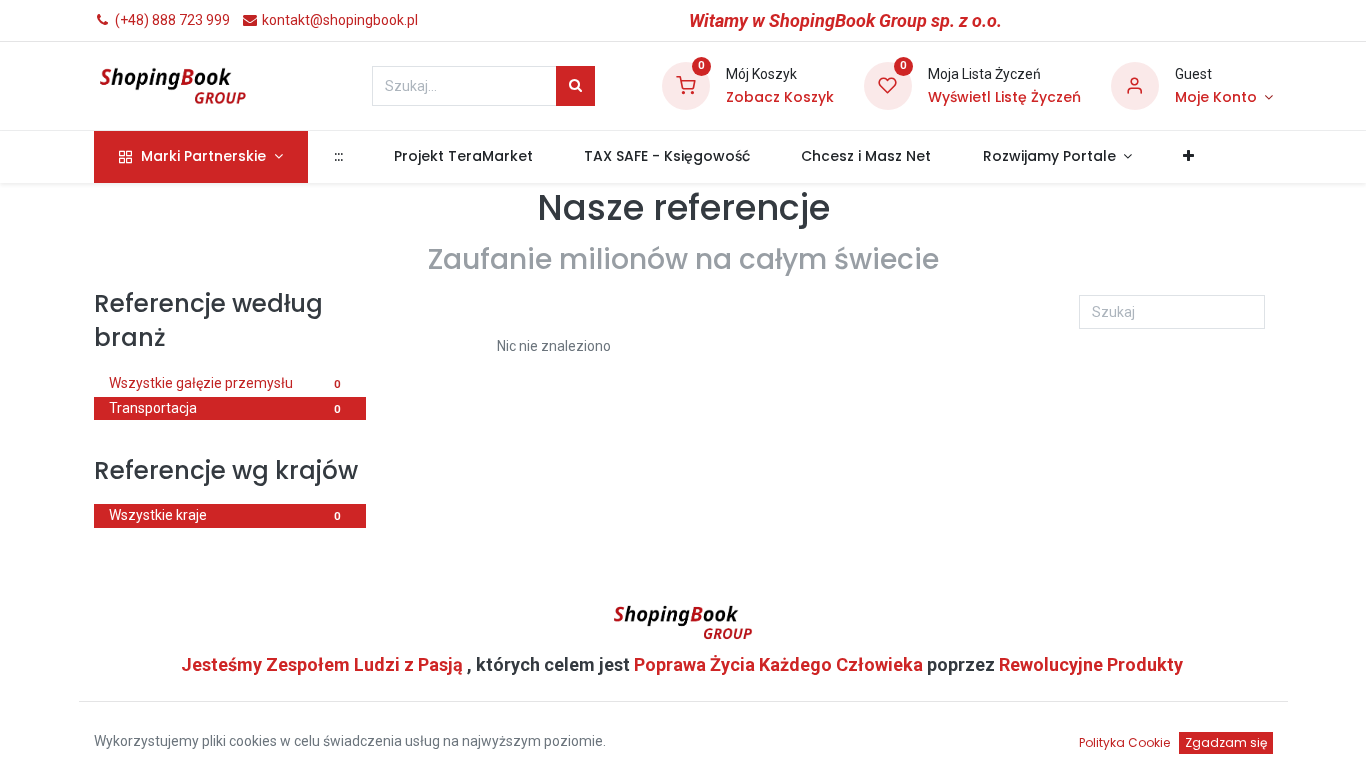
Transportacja (225, 408)
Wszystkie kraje (225, 515)
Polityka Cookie (1124, 742)
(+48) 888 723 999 (171, 20)
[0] (686, 85)
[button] (1189, 157)
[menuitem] (338, 157)
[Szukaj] (575, 86)
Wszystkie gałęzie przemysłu (225, 383)
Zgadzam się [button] (1226, 742)
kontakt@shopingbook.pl (338, 20)
